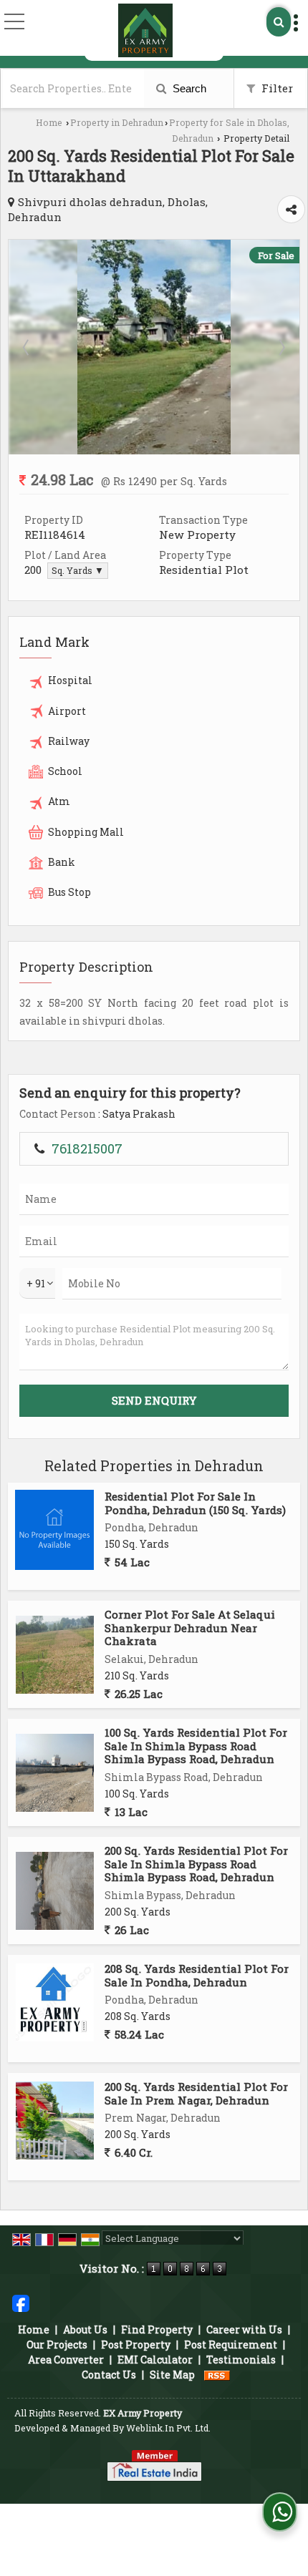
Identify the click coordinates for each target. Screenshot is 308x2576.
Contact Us (109, 2375)
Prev (27, 347)
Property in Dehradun (117, 122)
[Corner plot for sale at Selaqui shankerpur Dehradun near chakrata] (55, 1655)
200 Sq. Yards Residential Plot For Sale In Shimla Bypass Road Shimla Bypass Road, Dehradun (196, 1864)
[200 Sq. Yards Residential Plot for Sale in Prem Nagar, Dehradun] (55, 2121)
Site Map (172, 2375)
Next (281, 347)
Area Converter (66, 2360)
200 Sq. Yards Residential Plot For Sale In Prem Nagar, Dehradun (196, 2093)
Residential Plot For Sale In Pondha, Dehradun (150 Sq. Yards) (195, 1503)
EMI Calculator (155, 2360)
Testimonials (241, 2360)
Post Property (136, 2345)
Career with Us (244, 2329)
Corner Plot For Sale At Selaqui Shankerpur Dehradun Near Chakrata (190, 1628)
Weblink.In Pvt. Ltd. (168, 2428)
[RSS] (217, 2375)
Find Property (157, 2329)
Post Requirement (231, 2345)
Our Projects (57, 2345)
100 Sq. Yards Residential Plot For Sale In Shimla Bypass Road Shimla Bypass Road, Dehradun (196, 1746)
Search (188, 88)
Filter (276, 88)
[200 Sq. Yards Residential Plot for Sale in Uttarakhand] (154, 450)
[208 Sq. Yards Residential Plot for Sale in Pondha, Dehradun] (55, 2002)
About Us (85, 2329)
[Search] (279, 22)
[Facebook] (21, 2302)
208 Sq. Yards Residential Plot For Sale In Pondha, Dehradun (197, 1975)
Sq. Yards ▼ (78, 570)
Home (49, 122)
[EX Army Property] (145, 30)
